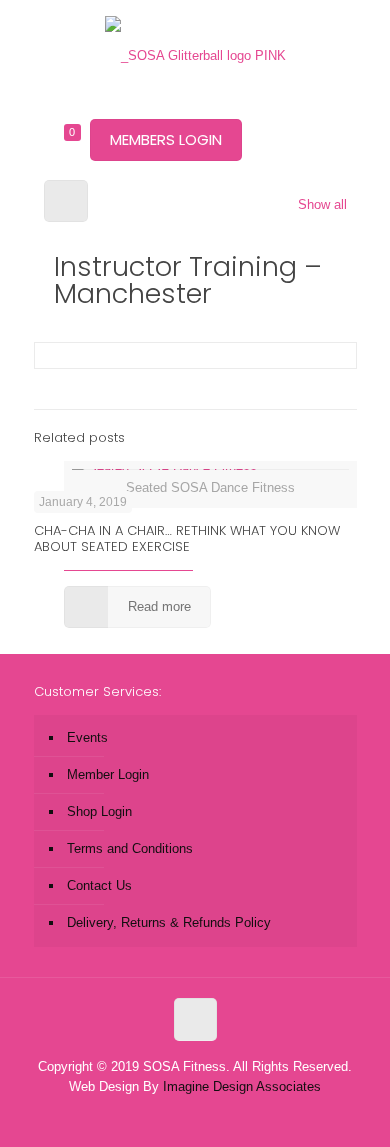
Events (87, 737)
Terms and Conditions (130, 848)
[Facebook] (168, 1115)
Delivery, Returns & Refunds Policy (169, 922)
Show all (322, 204)
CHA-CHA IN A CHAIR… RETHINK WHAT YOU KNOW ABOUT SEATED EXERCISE (187, 538)
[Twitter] (195, 1115)
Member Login (108, 774)
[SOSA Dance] (195, 55)
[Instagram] (222, 1115)
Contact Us (99, 885)
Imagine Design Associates (242, 1086)
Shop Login (99, 811)
